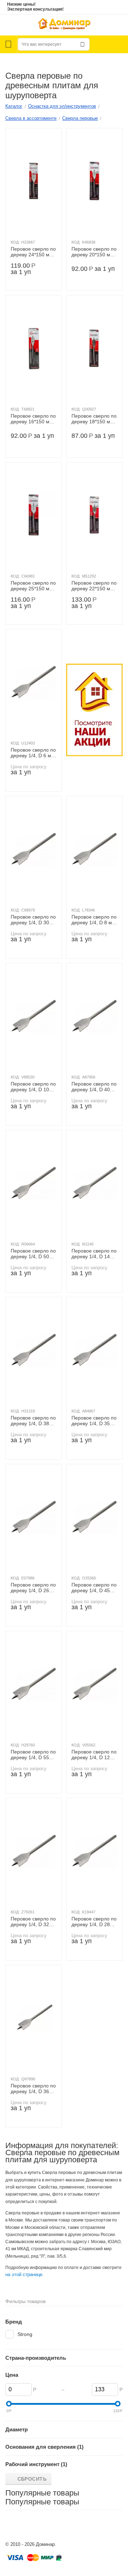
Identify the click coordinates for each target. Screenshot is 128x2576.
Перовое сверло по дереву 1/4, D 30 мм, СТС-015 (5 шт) (33, 920)
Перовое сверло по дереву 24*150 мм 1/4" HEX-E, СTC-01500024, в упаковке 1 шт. (33, 252)
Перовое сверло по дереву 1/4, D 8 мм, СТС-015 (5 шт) (94, 920)
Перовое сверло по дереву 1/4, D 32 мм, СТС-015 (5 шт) (33, 1922)
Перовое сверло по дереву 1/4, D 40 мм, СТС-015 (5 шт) (94, 1087)
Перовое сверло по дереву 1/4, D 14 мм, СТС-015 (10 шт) (94, 1254)
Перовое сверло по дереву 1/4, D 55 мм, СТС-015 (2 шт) (33, 1755)
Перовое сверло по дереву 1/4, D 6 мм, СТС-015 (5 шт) (33, 753)
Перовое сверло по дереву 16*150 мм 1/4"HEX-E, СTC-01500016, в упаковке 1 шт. (33, 419)
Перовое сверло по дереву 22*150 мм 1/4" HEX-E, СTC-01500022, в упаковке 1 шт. (94, 586)
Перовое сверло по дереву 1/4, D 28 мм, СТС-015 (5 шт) (94, 1922)
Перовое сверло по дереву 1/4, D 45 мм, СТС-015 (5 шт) (94, 1588)
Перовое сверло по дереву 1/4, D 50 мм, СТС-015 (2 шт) (33, 1254)
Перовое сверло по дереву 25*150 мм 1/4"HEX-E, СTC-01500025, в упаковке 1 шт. (33, 586)
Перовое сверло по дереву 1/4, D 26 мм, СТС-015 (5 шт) (33, 1588)
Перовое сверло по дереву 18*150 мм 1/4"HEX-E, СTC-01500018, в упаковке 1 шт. (94, 419)
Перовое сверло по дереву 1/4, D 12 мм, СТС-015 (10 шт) (94, 1755)
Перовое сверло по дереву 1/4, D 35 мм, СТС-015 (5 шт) (94, 1421)
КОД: (15, 242)
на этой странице (24, 2274)
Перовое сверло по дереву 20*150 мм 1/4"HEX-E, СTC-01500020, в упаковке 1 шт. (94, 252)
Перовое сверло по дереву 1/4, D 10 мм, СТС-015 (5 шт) (33, 1087)
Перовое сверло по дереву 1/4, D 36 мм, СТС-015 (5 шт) (33, 2089)
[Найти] (82, 44)
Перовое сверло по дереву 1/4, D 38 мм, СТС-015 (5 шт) (33, 1421)
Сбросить (32, 2479)
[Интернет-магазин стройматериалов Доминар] (64, 25)
